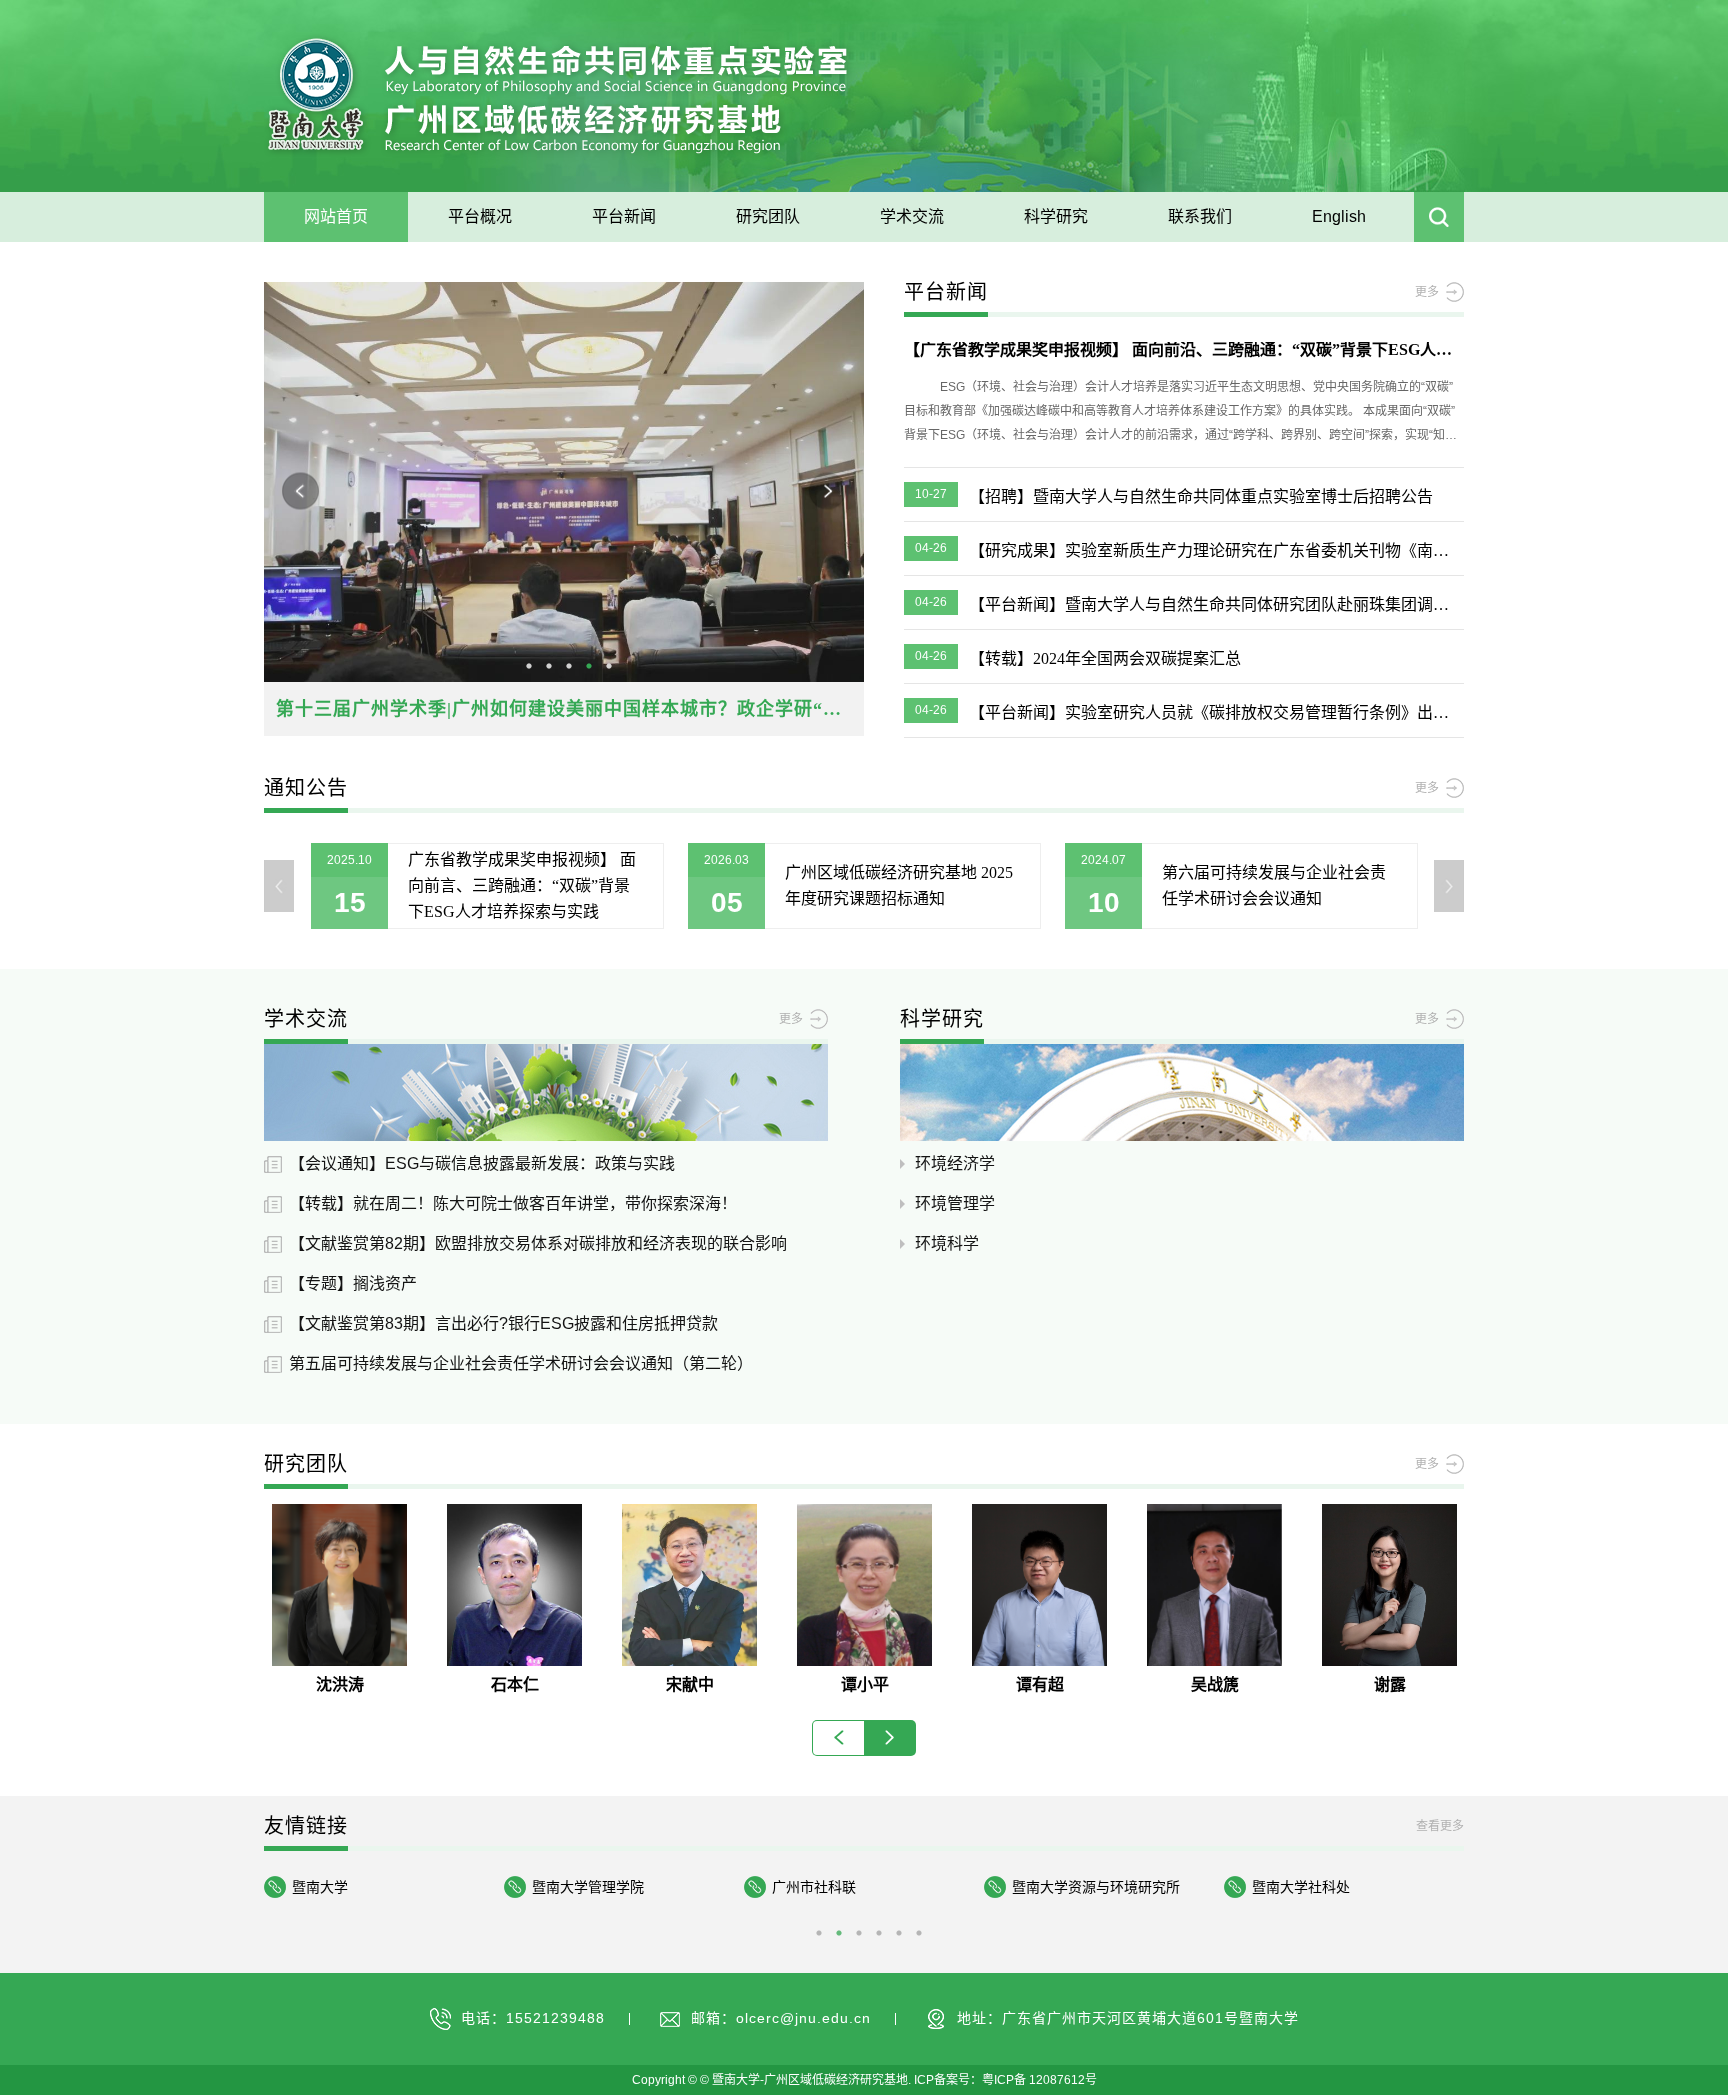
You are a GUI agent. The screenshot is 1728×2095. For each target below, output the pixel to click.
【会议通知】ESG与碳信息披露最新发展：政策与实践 (482, 1163)
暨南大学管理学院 (348, 1887)
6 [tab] (919, 1933)
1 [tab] (529, 666)
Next (827, 491)
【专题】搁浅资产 (353, 1283)
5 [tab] (609, 666)
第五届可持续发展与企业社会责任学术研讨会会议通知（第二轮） (521, 1363)
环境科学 (947, 1243)
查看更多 (1440, 1826)
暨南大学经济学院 (1308, 1887)
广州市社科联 (574, 1887)
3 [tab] (569, 666)
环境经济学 (955, 1163)
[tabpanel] (564, 509)
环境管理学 (955, 1203)
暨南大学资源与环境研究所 (856, 1887)
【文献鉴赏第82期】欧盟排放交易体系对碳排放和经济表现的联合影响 (538, 1243)
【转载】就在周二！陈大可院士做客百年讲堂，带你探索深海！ (513, 1203)
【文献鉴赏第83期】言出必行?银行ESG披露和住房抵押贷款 (503, 1323)
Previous (300, 491)
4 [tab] (589, 666)
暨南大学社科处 (1061, 1887)
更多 (1427, 292)
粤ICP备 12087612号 (1039, 2080)
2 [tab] (549, 666)
